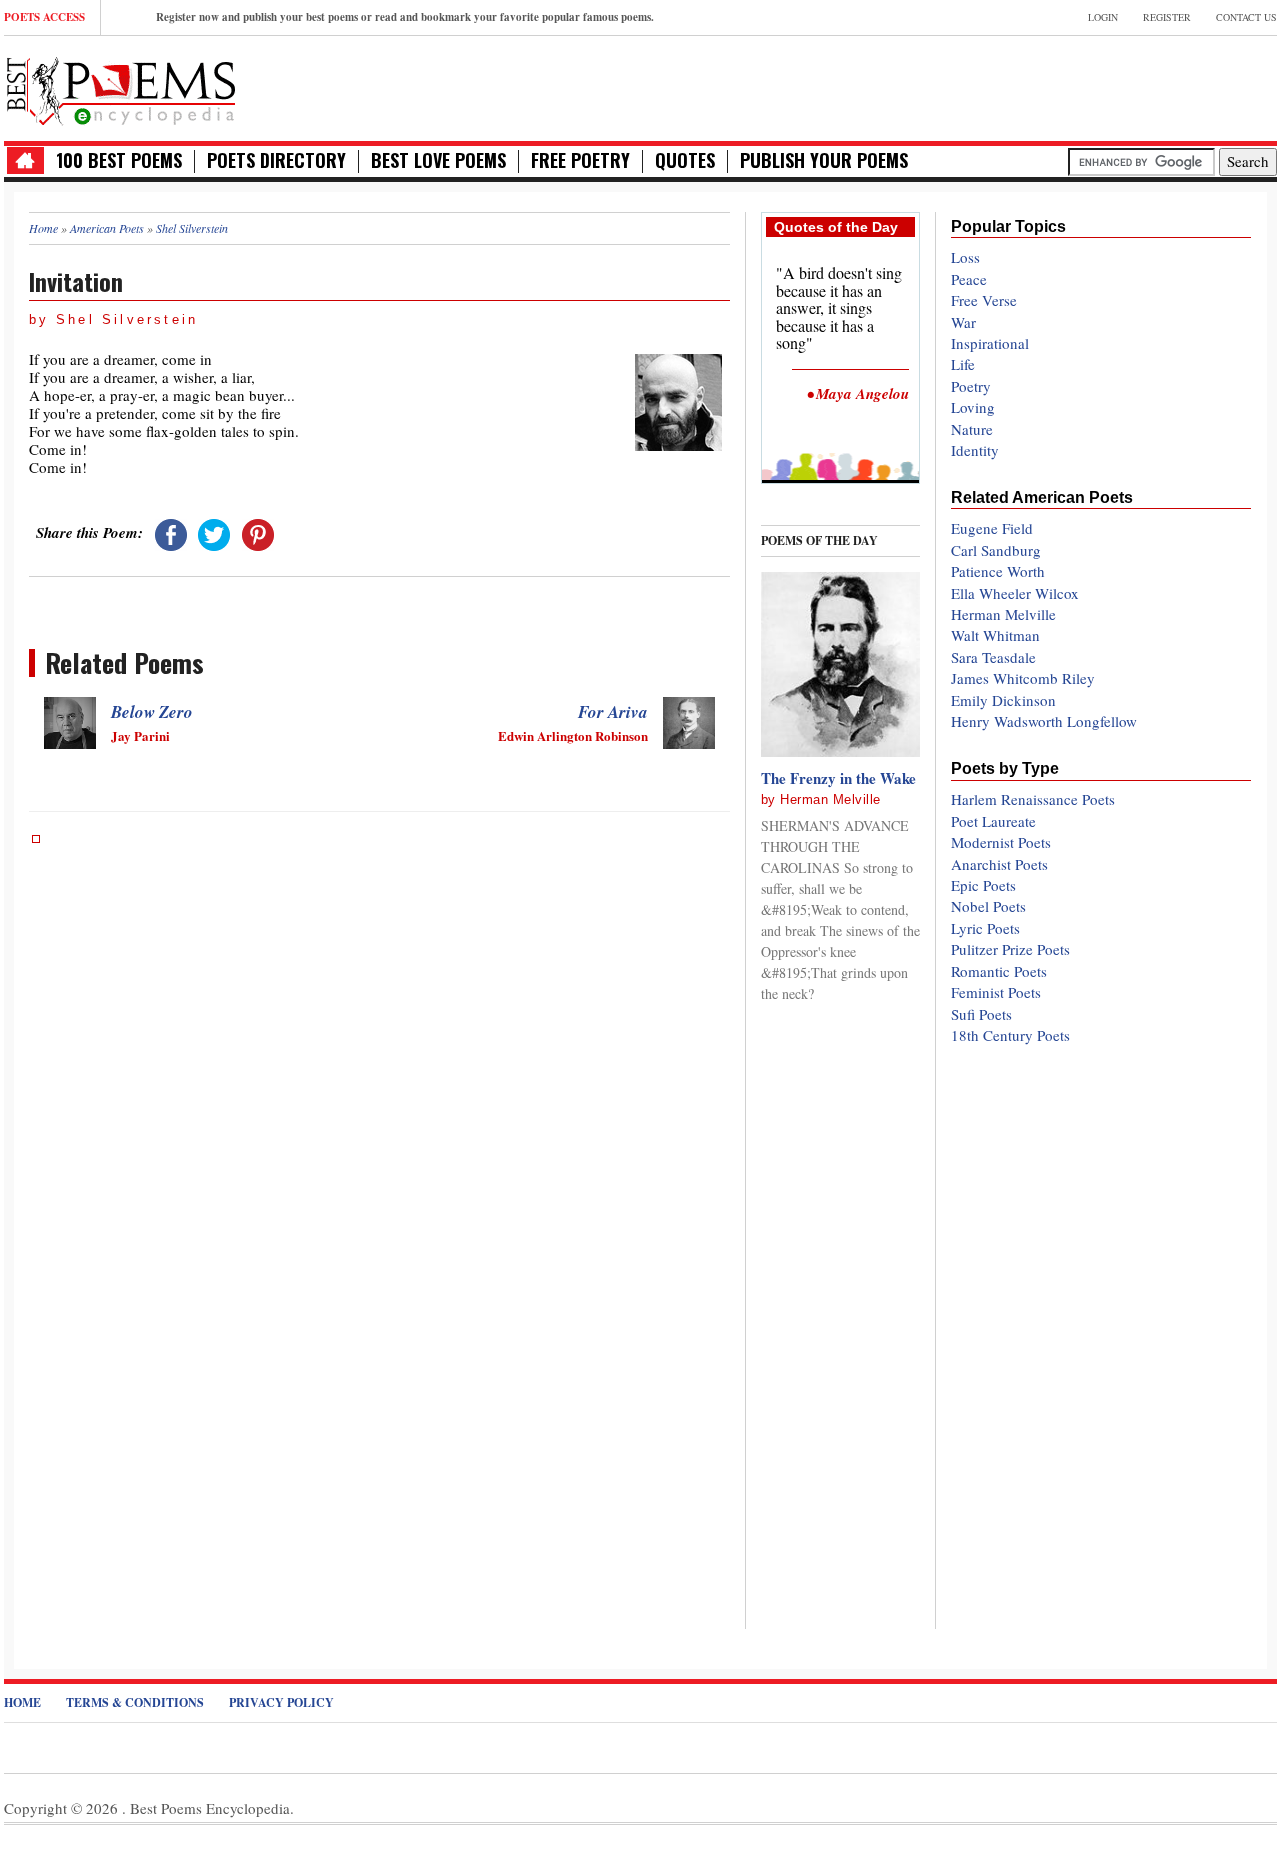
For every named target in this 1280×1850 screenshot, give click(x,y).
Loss (965, 257)
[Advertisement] (1043, 86)
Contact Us (1246, 17)
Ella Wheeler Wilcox (1015, 593)
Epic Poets (983, 885)
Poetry (971, 386)
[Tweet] (214, 532)
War (963, 322)
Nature (972, 429)
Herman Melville (830, 799)
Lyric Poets (985, 928)
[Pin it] (258, 532)
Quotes (685, 160)
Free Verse (984, 300)
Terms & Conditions (135, 1702)
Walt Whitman (995, 635)
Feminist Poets (996, 992)
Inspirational (990, 343)
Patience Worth (998, 571)
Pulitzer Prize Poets (1010, 949)
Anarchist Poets (999, 864)
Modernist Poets (1001, 842)
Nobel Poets (988, 906)
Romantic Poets (999, 971)
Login (1103, 17)
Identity (975, 450)
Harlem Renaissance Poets (1033, 799)
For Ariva (613, 712)
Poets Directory (276, 160)
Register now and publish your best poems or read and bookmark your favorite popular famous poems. (405, 17)
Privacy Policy (281, 1702)
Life (963, 364)
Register (1167, 17)
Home (22, 1702)
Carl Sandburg (996, 550)
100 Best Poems (119, 160)
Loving (973, 407)
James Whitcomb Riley (1023, 678)
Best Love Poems (438, 160)
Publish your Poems (824, 160)
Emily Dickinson (1003, 700)
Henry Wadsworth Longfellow (1044, 721)
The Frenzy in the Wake (838, 778)
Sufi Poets (981, 1014)
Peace (969, 279)
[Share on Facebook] (171, 532)
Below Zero (152, 712)
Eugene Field (992, 528)
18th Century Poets (1010, 1035)
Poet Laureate (993, 821)
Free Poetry (580, 160)
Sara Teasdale (993, 657)
